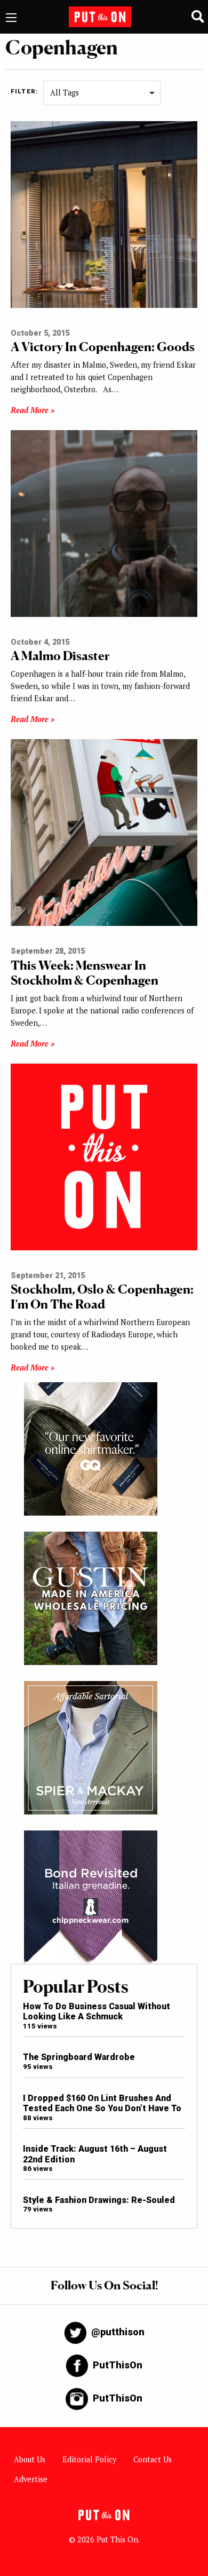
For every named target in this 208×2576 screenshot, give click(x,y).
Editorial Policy (89, 2459)
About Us (30, 2459)
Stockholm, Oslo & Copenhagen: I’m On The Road (102, 1297)
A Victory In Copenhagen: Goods (103, 347)
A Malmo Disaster (60, 656)
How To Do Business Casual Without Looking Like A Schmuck (97, 2011)
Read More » (33, 410)
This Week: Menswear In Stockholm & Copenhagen (85, 973)
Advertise (31, 2479)
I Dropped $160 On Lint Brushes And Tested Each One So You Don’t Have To (102, 2103)
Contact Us (153, 2459)
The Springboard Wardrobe (79, 2057)
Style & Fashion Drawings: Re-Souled (99, 2200)
